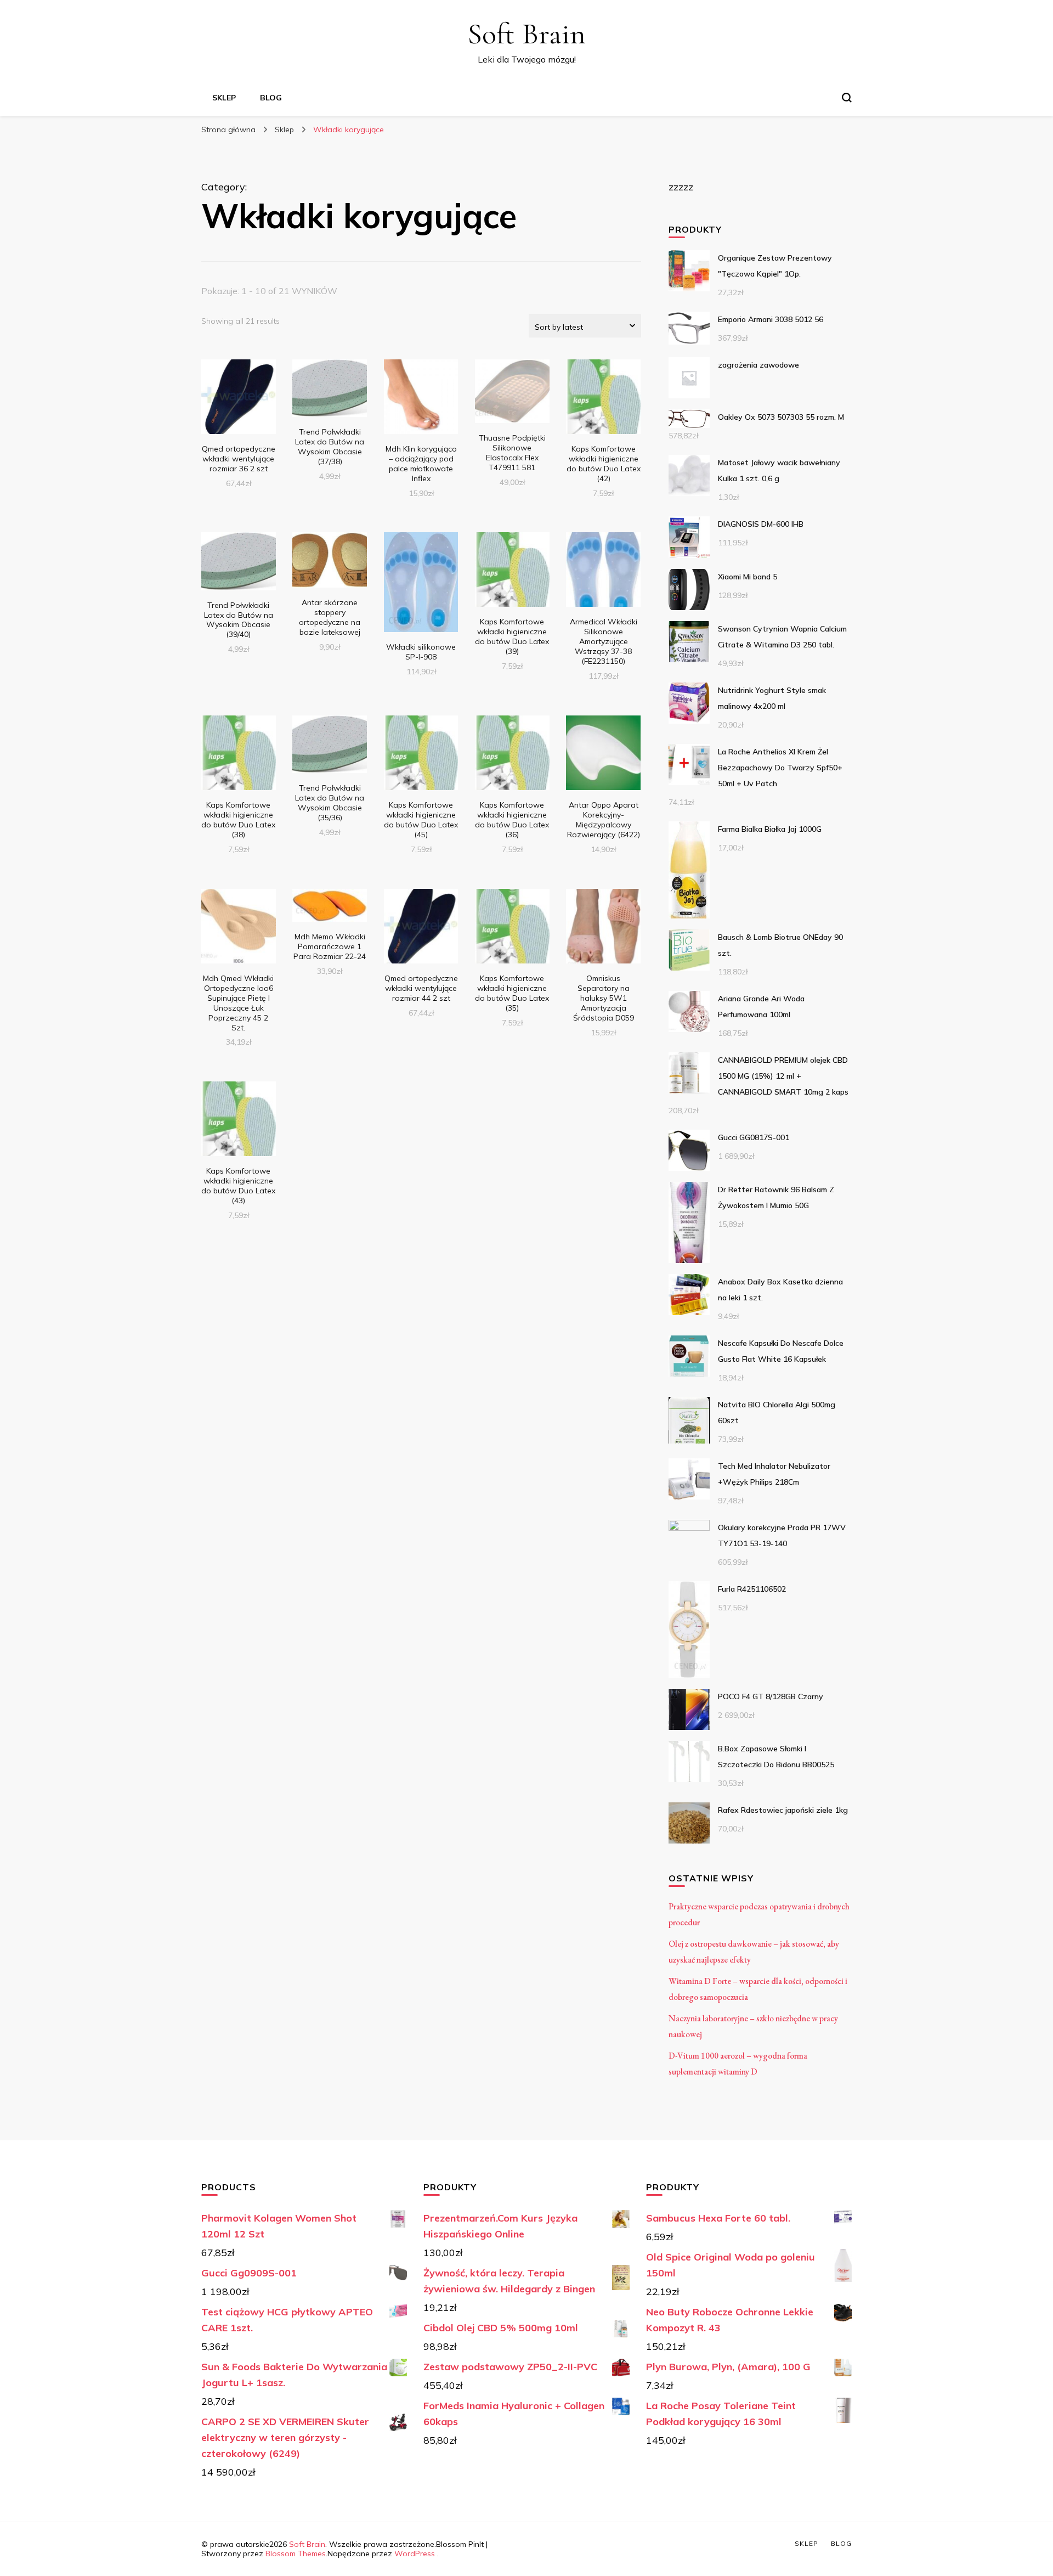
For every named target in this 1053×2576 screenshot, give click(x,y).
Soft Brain (526, 34)
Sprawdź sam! (238, 403)
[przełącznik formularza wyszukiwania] (847, 98)
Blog (271, 98)
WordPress (415, 2554)
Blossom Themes (296, 2554)
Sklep (224, 98)
